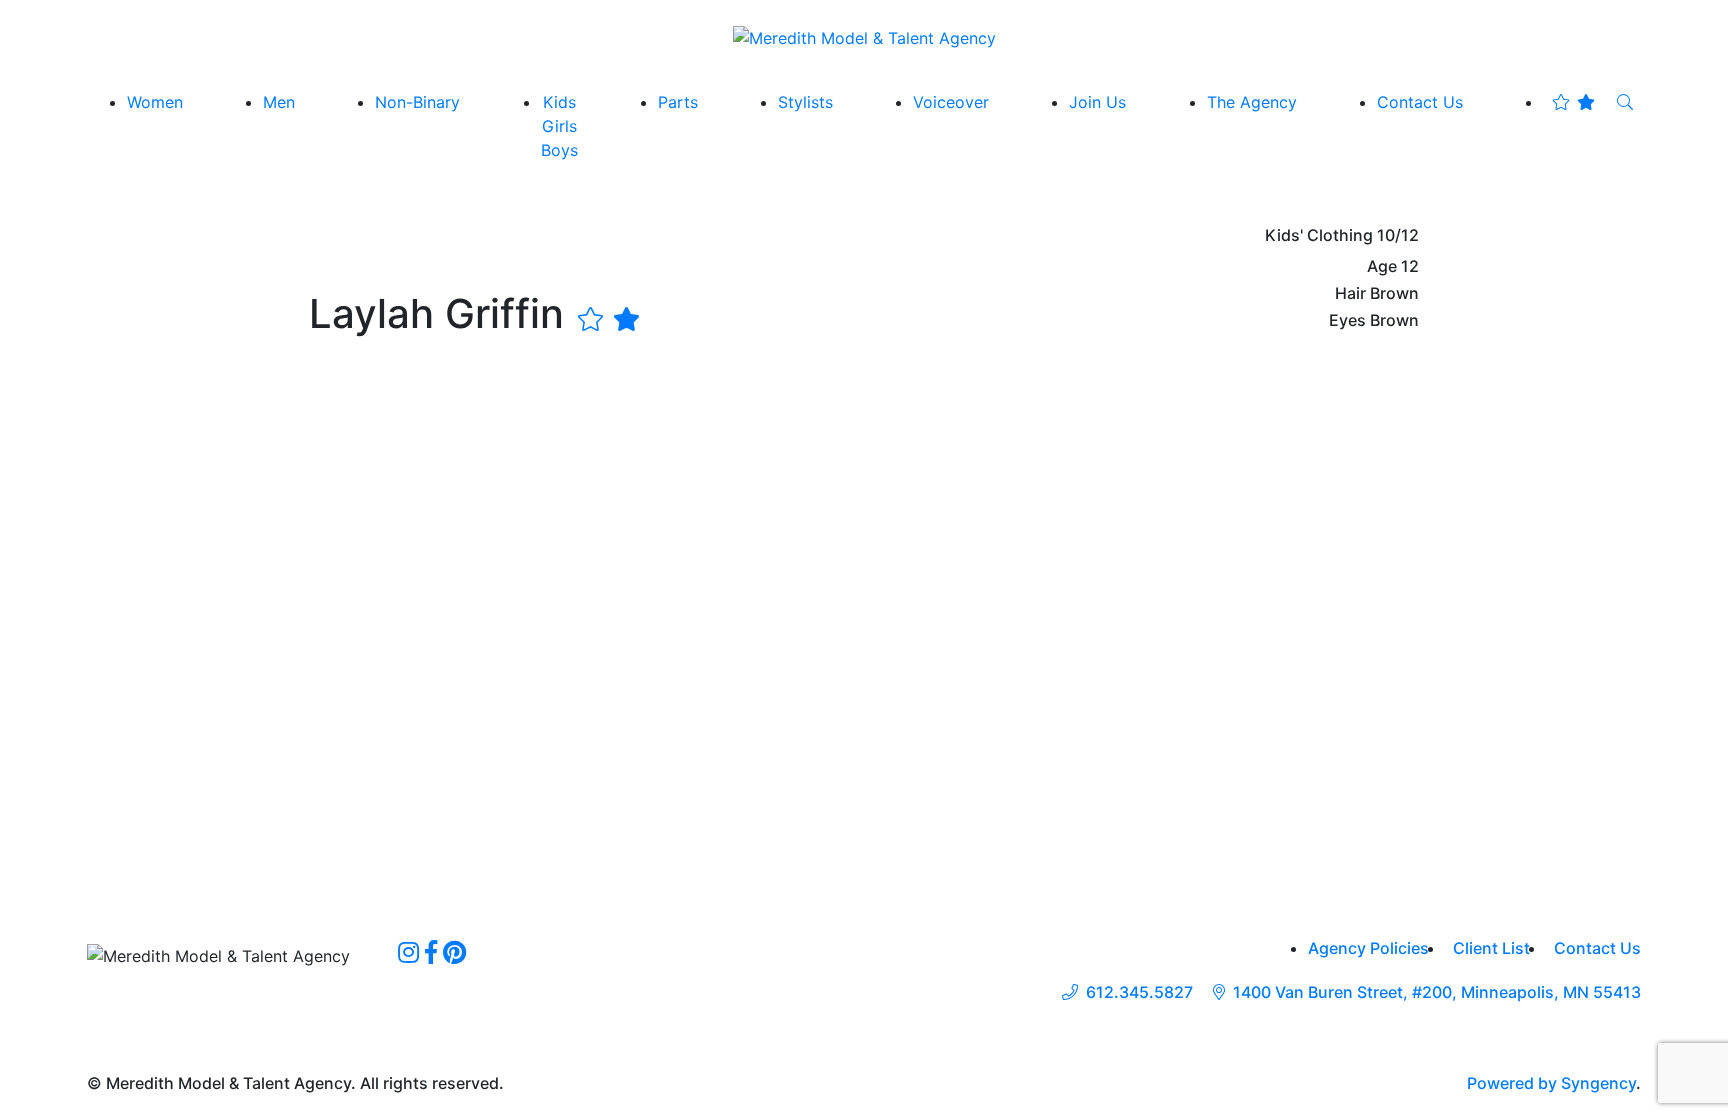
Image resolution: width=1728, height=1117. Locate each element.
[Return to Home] (864, 37)
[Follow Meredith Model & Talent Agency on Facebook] (431, 952)
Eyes (1347, 320)
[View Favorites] (1573, 102)
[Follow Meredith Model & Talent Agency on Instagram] (408, 952)
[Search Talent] (1625, 102)
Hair (1350, 293)
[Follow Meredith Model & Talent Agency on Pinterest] (454, 952)
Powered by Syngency (1551, 1083)
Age (1382, 266)
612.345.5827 (1139, 992)
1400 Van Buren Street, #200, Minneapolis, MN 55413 (1437, 992)
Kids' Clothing (1319, 235)
